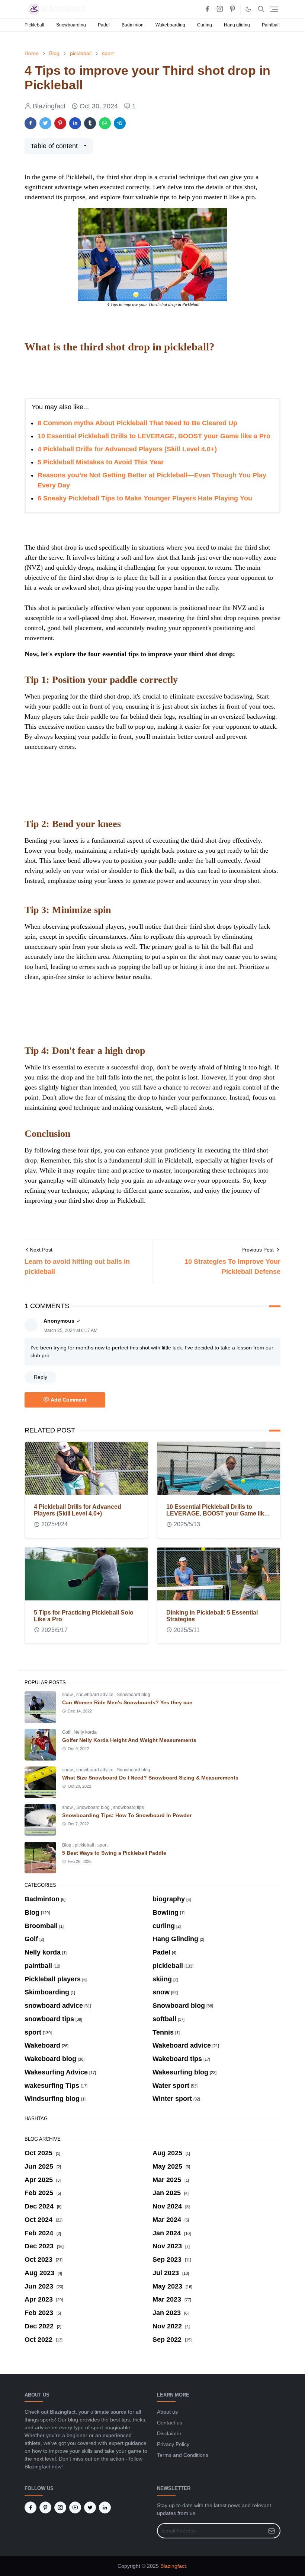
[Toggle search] (261, 9)
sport (102, 1845)
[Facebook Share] (30, 123)
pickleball (85, 1845)
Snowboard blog (134, 1695)
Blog (67, 1845)
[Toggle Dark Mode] (248, 9)
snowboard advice (95, 1695)
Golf (67, 1732)
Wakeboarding (170, 25)
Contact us (170, 2423)
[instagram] (220, 9)
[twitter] (90, 2507)
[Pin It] (60, 123)
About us (167, 2412)
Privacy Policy (173, 2444)
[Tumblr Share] (90, 123)
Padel (104, 25)
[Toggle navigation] (274, 9)
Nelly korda (85, 1732)
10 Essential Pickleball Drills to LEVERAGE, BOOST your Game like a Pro (154, 436)
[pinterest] (232, 9)
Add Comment (69, 1400)
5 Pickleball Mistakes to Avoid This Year (101, 462)
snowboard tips (129, 1807)
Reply (41, 1377)
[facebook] (207, 9)
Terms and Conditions (183, 2455)
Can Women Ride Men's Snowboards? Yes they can (127, 1702)
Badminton (133, 25)
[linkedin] (105, 2507)
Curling (205, 25)
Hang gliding (237, 25)
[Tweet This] (45, 123)
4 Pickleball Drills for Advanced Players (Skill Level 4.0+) (127, 449)
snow (68, 1695)
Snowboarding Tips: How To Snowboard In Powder (127, 1815)
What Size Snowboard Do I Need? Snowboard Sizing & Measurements (150, 1778)
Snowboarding (71, 25)
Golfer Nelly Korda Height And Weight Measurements (129, 1740)
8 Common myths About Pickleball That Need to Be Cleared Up (137, 423)
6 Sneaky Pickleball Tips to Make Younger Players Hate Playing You (145, 498)
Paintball (271, 25)
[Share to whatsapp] (105, 123)
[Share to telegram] (120, 123)
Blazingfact (173, 2566)
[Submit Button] (272, 2531)
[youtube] (75, 2507)
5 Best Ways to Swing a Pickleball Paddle (114, 1853)
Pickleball (34, 25)
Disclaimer (169, 2433)
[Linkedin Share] (75, 123)
